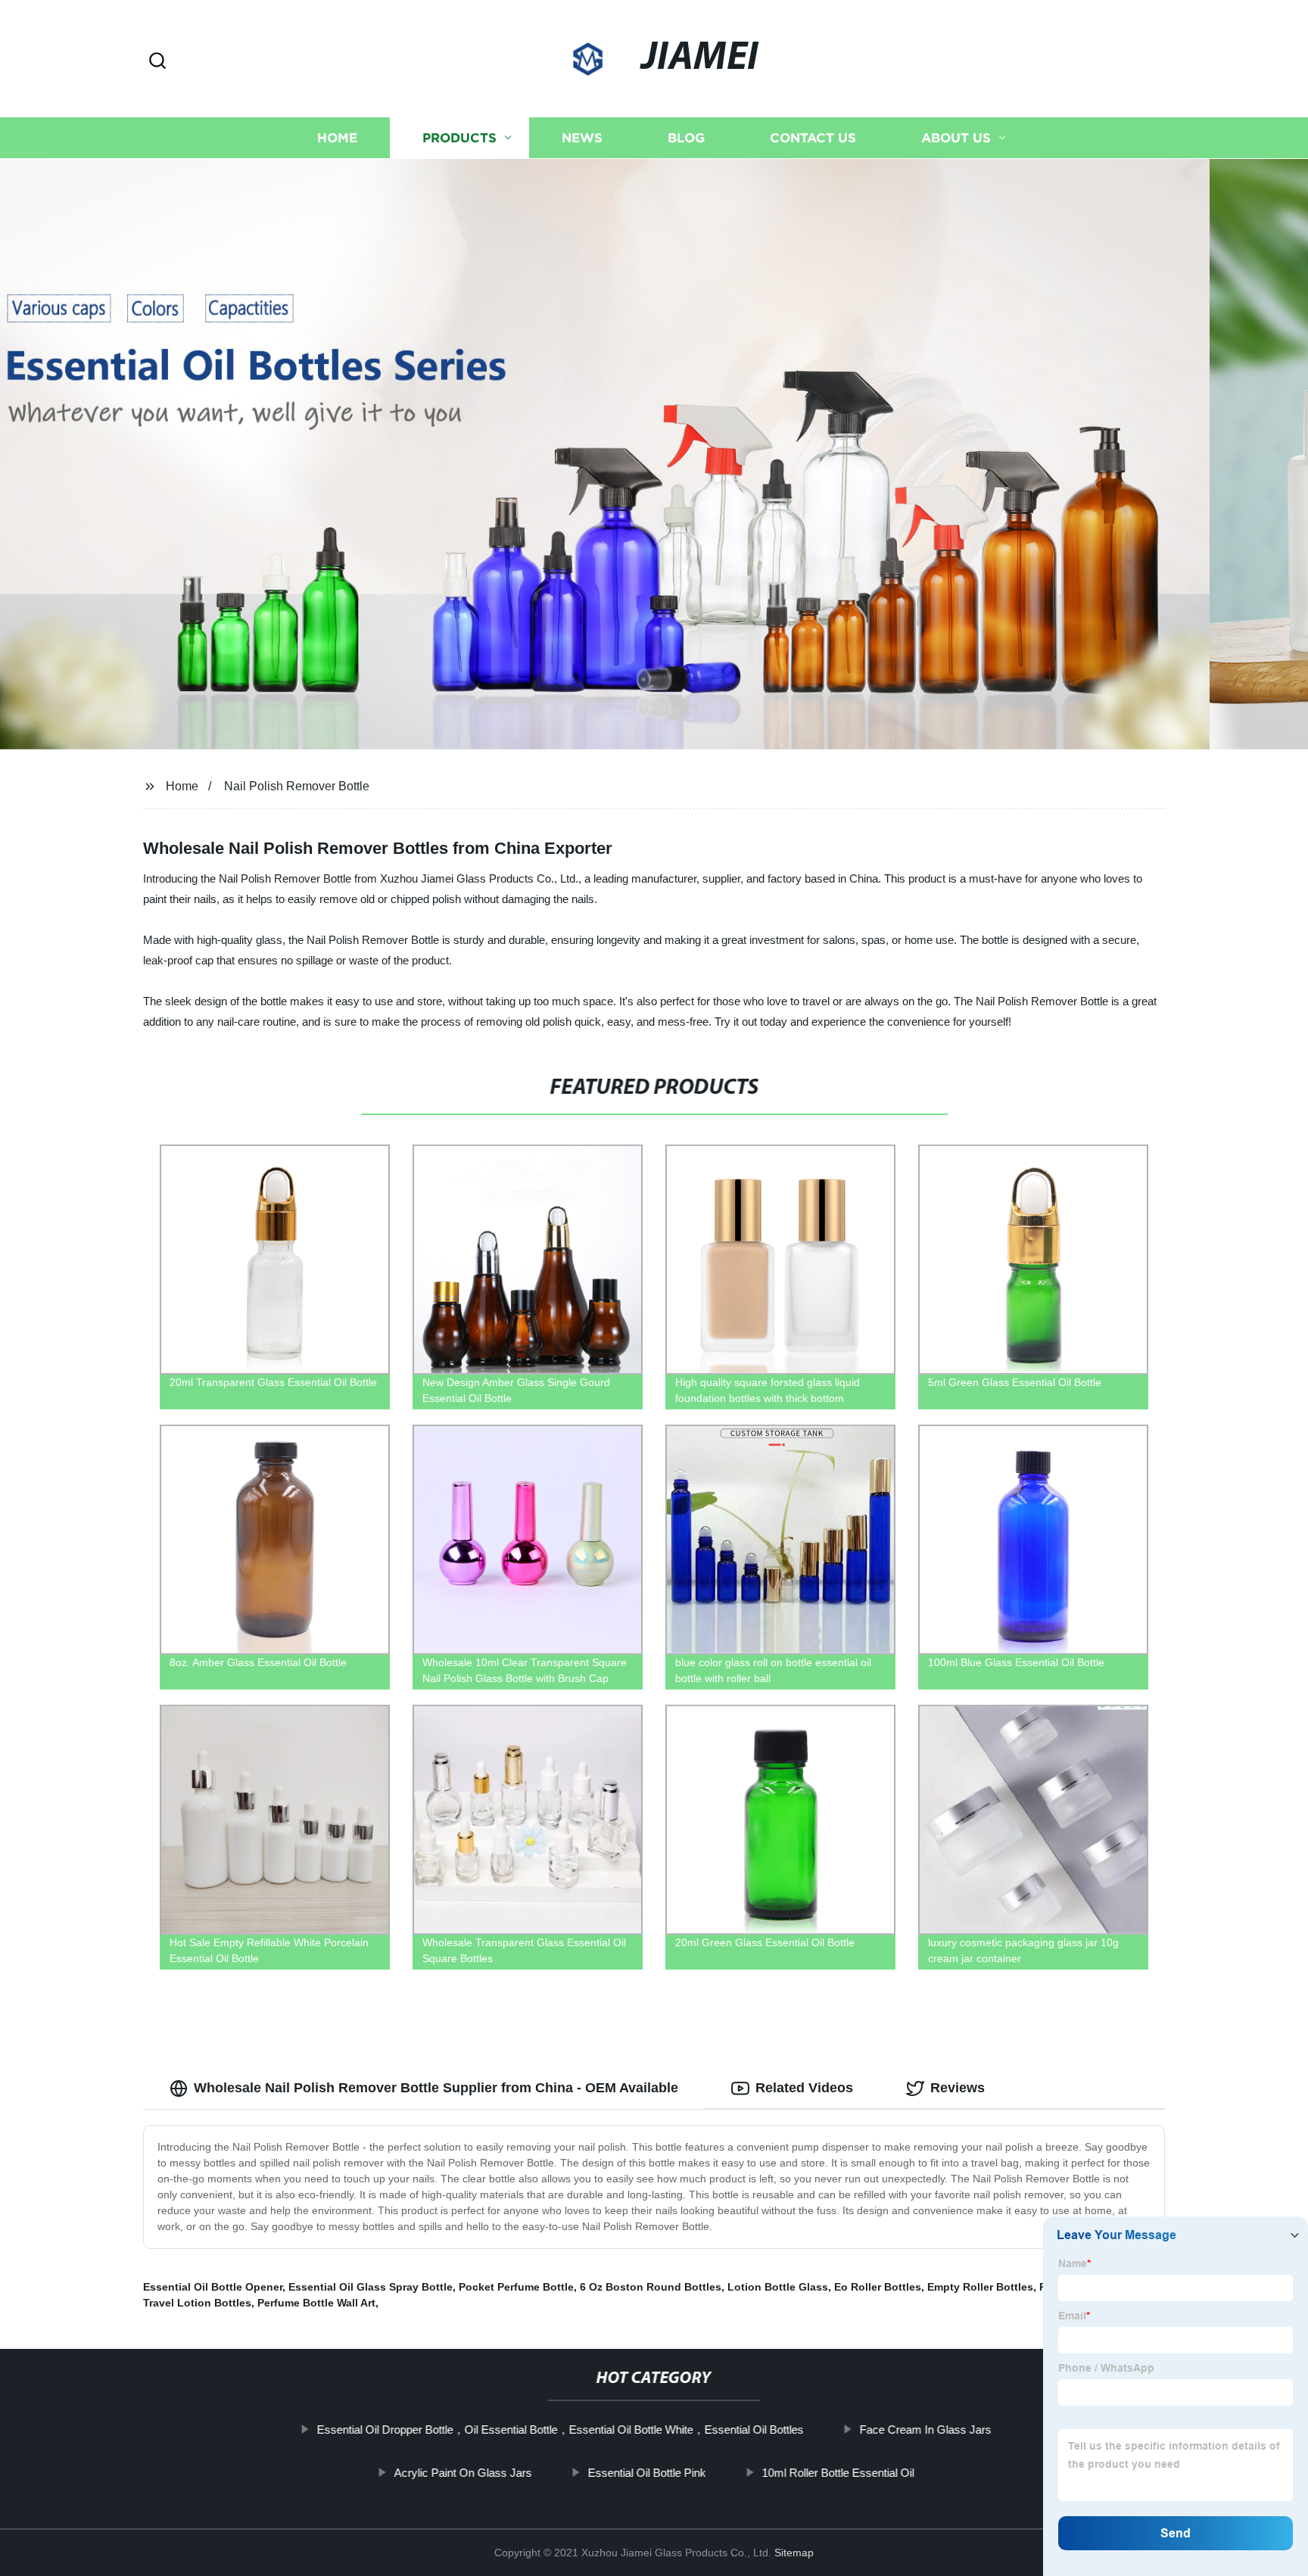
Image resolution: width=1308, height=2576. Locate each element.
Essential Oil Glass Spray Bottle (371, 2287)
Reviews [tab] (958, 2088)
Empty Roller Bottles (980, 2287)
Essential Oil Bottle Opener (213, 2287)
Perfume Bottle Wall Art (316, 2303)
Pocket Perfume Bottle (516, 2287)
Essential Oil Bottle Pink (646, 2473)
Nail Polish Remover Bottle (297, 786)
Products (459, 138)
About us (956, 138)
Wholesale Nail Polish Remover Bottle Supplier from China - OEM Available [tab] (436, 2088)
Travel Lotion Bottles (197, 2303)
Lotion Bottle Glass (778, 2287)
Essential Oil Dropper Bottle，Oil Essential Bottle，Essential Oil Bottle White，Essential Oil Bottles (560, 2430)
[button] (157, 62)
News (582, 138)
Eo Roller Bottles (878, 2287)
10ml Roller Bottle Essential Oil (838, 2473)
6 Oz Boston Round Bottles (651, 2287)
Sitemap (794, 2553)
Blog (686, 138)
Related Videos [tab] (804, 2088)
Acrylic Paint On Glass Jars (462, 2473)
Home (337, 138)
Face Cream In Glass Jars (925, 2430)
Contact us (813, 138)
